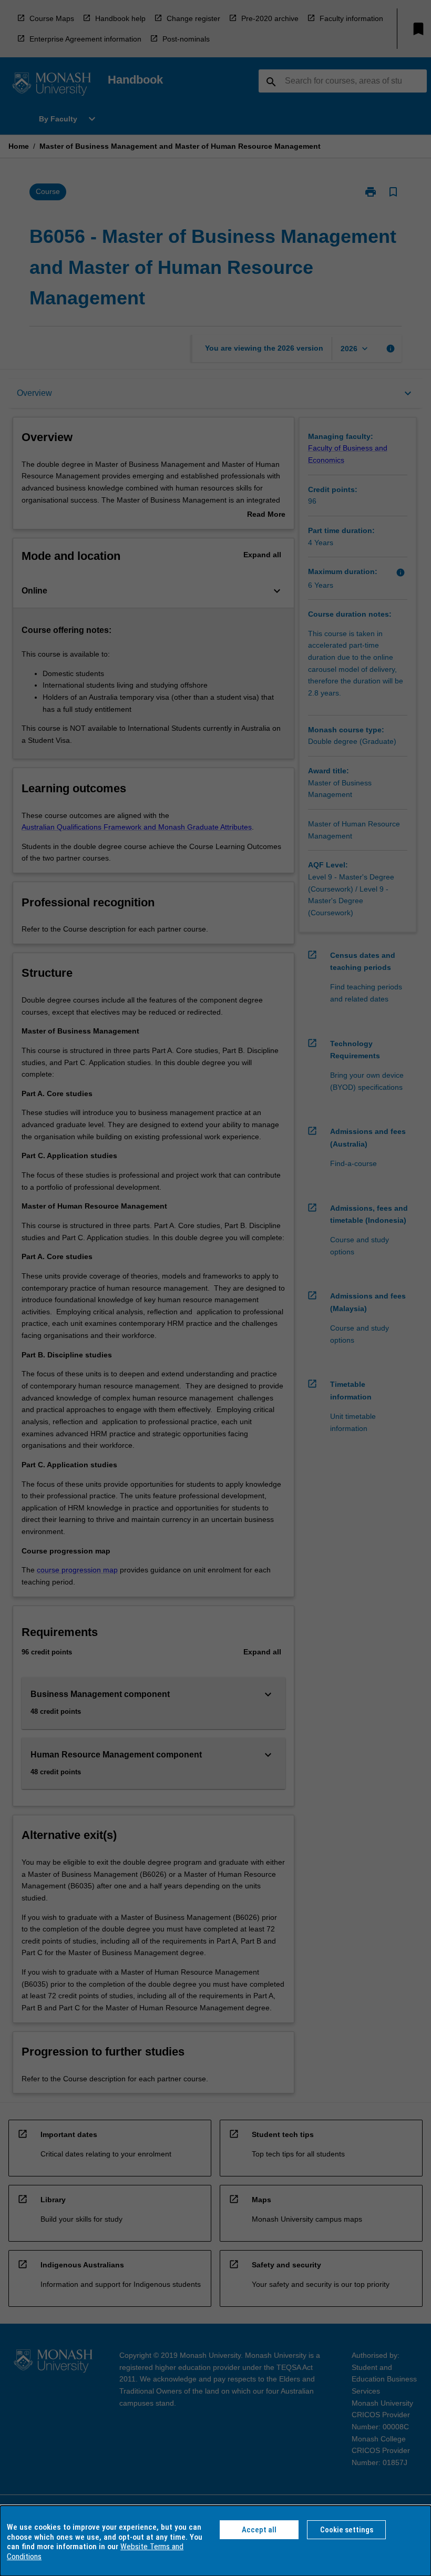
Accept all (259, 2530)
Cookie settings (347, 2530)
